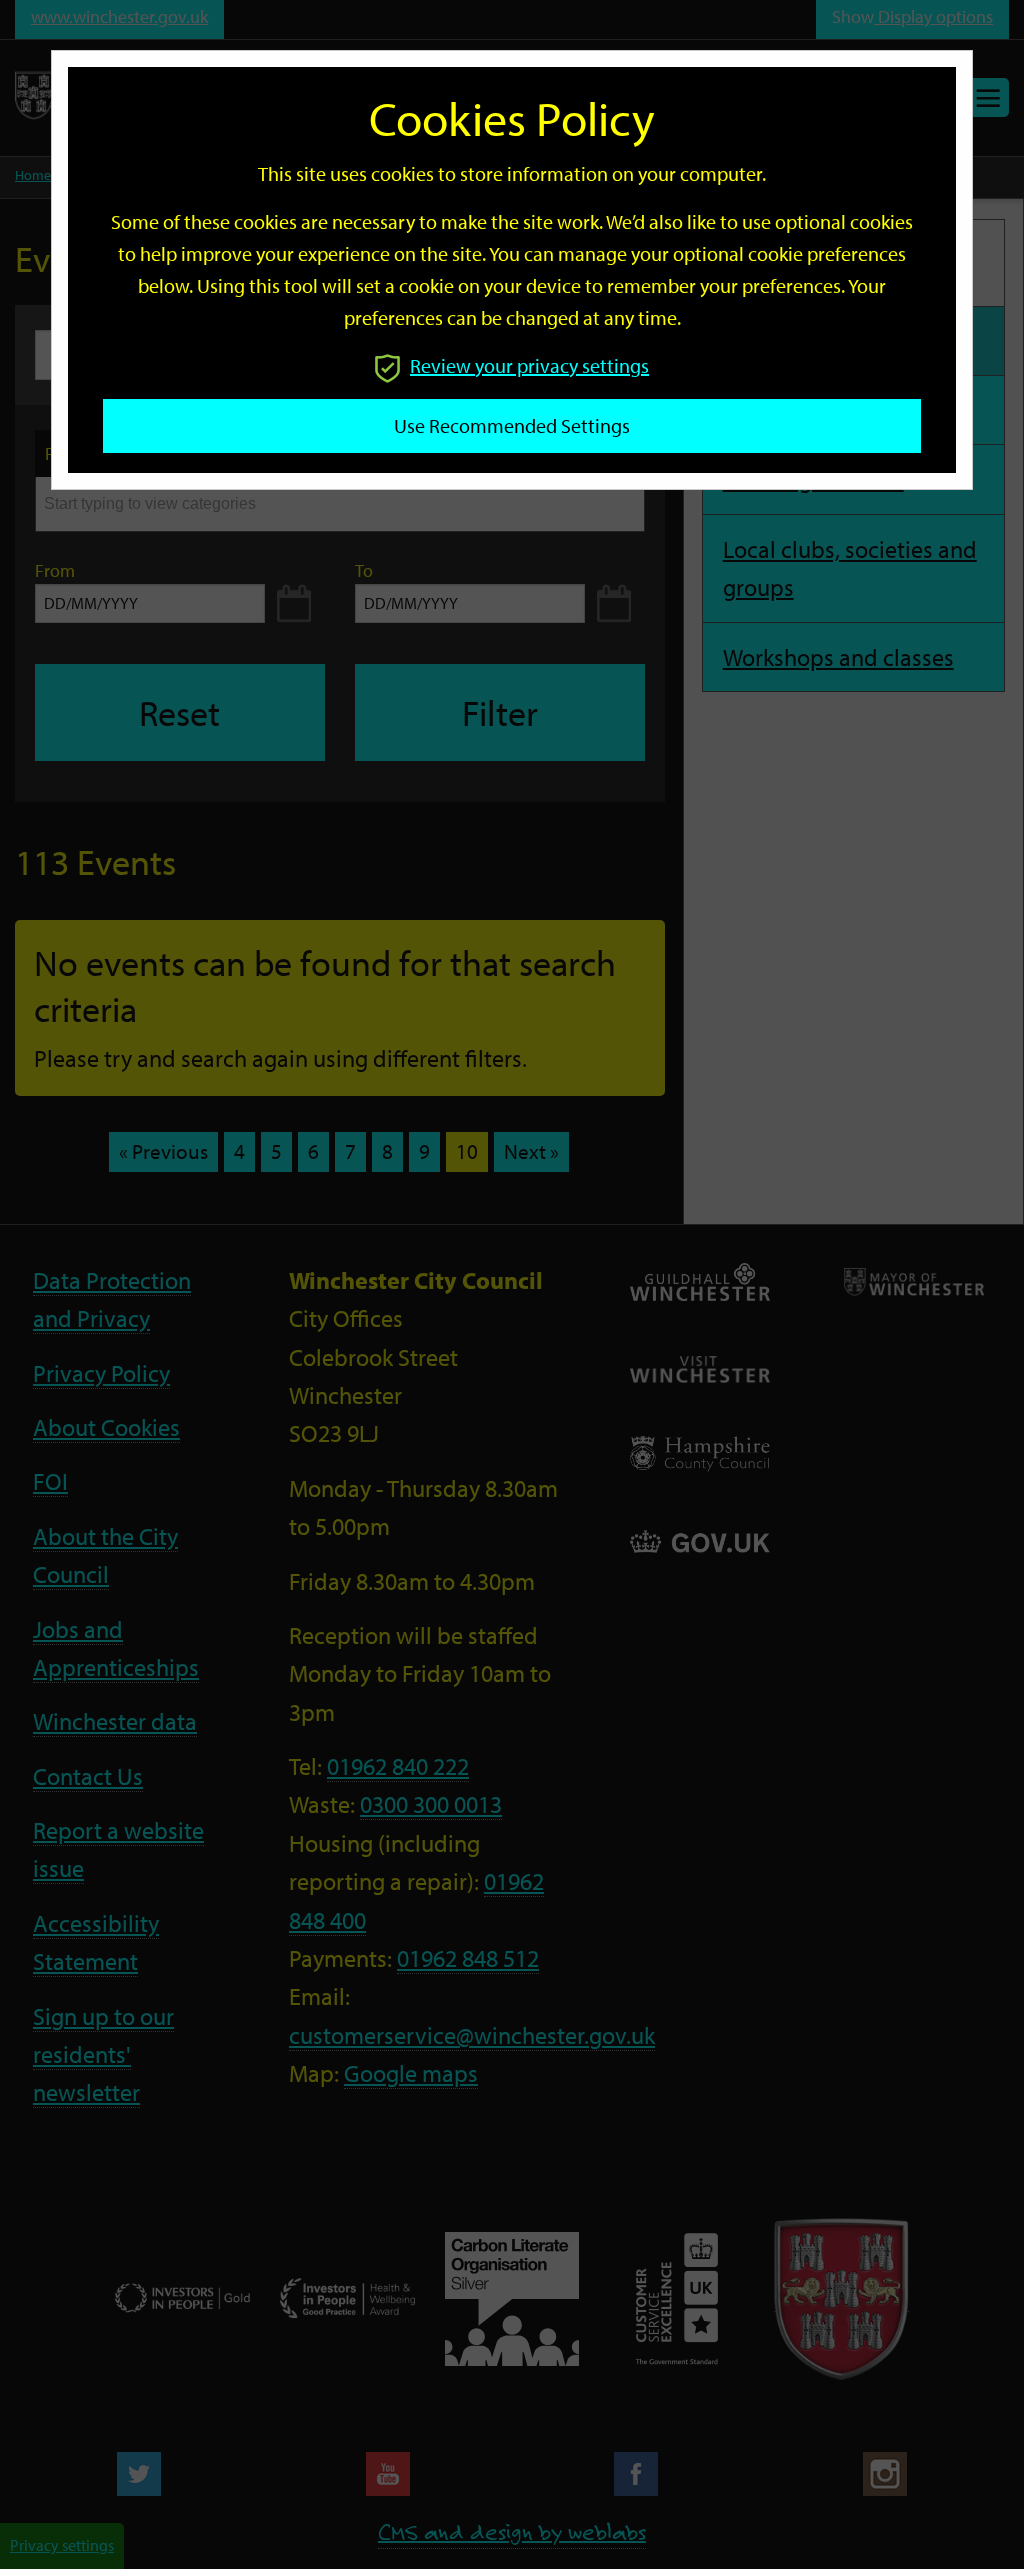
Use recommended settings (512, 425)
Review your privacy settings (529, 365)
